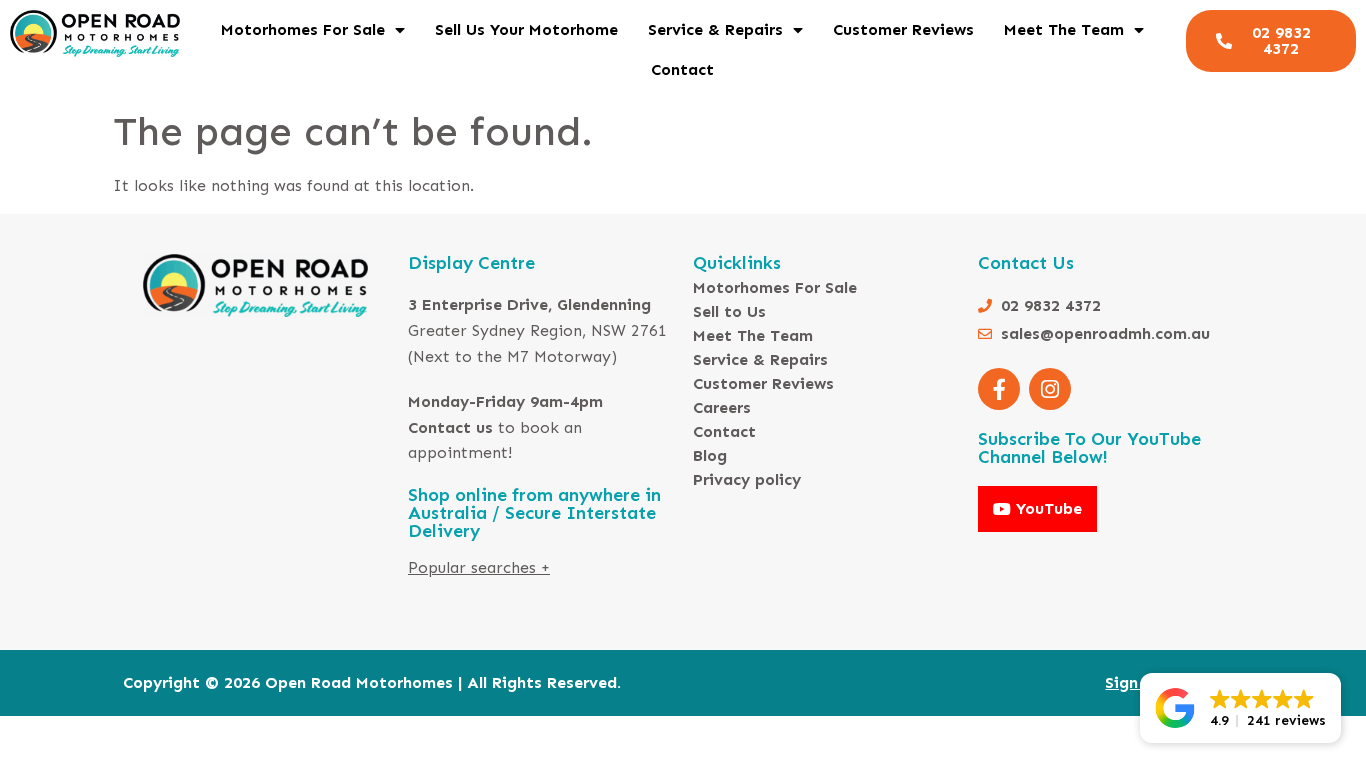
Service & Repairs (715, 29)
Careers (722, 407)
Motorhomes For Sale (303, 29)
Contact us (450, 427)
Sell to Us (729, 311)
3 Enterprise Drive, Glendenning (529, 304)
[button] (1240, 708)
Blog (710, 455)
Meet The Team (1064, 29)
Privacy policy (747, 479)
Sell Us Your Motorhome (526, 29)
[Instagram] (1050, 389)
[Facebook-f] (999, 389)
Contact (682, 69)
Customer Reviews (903, 29)
